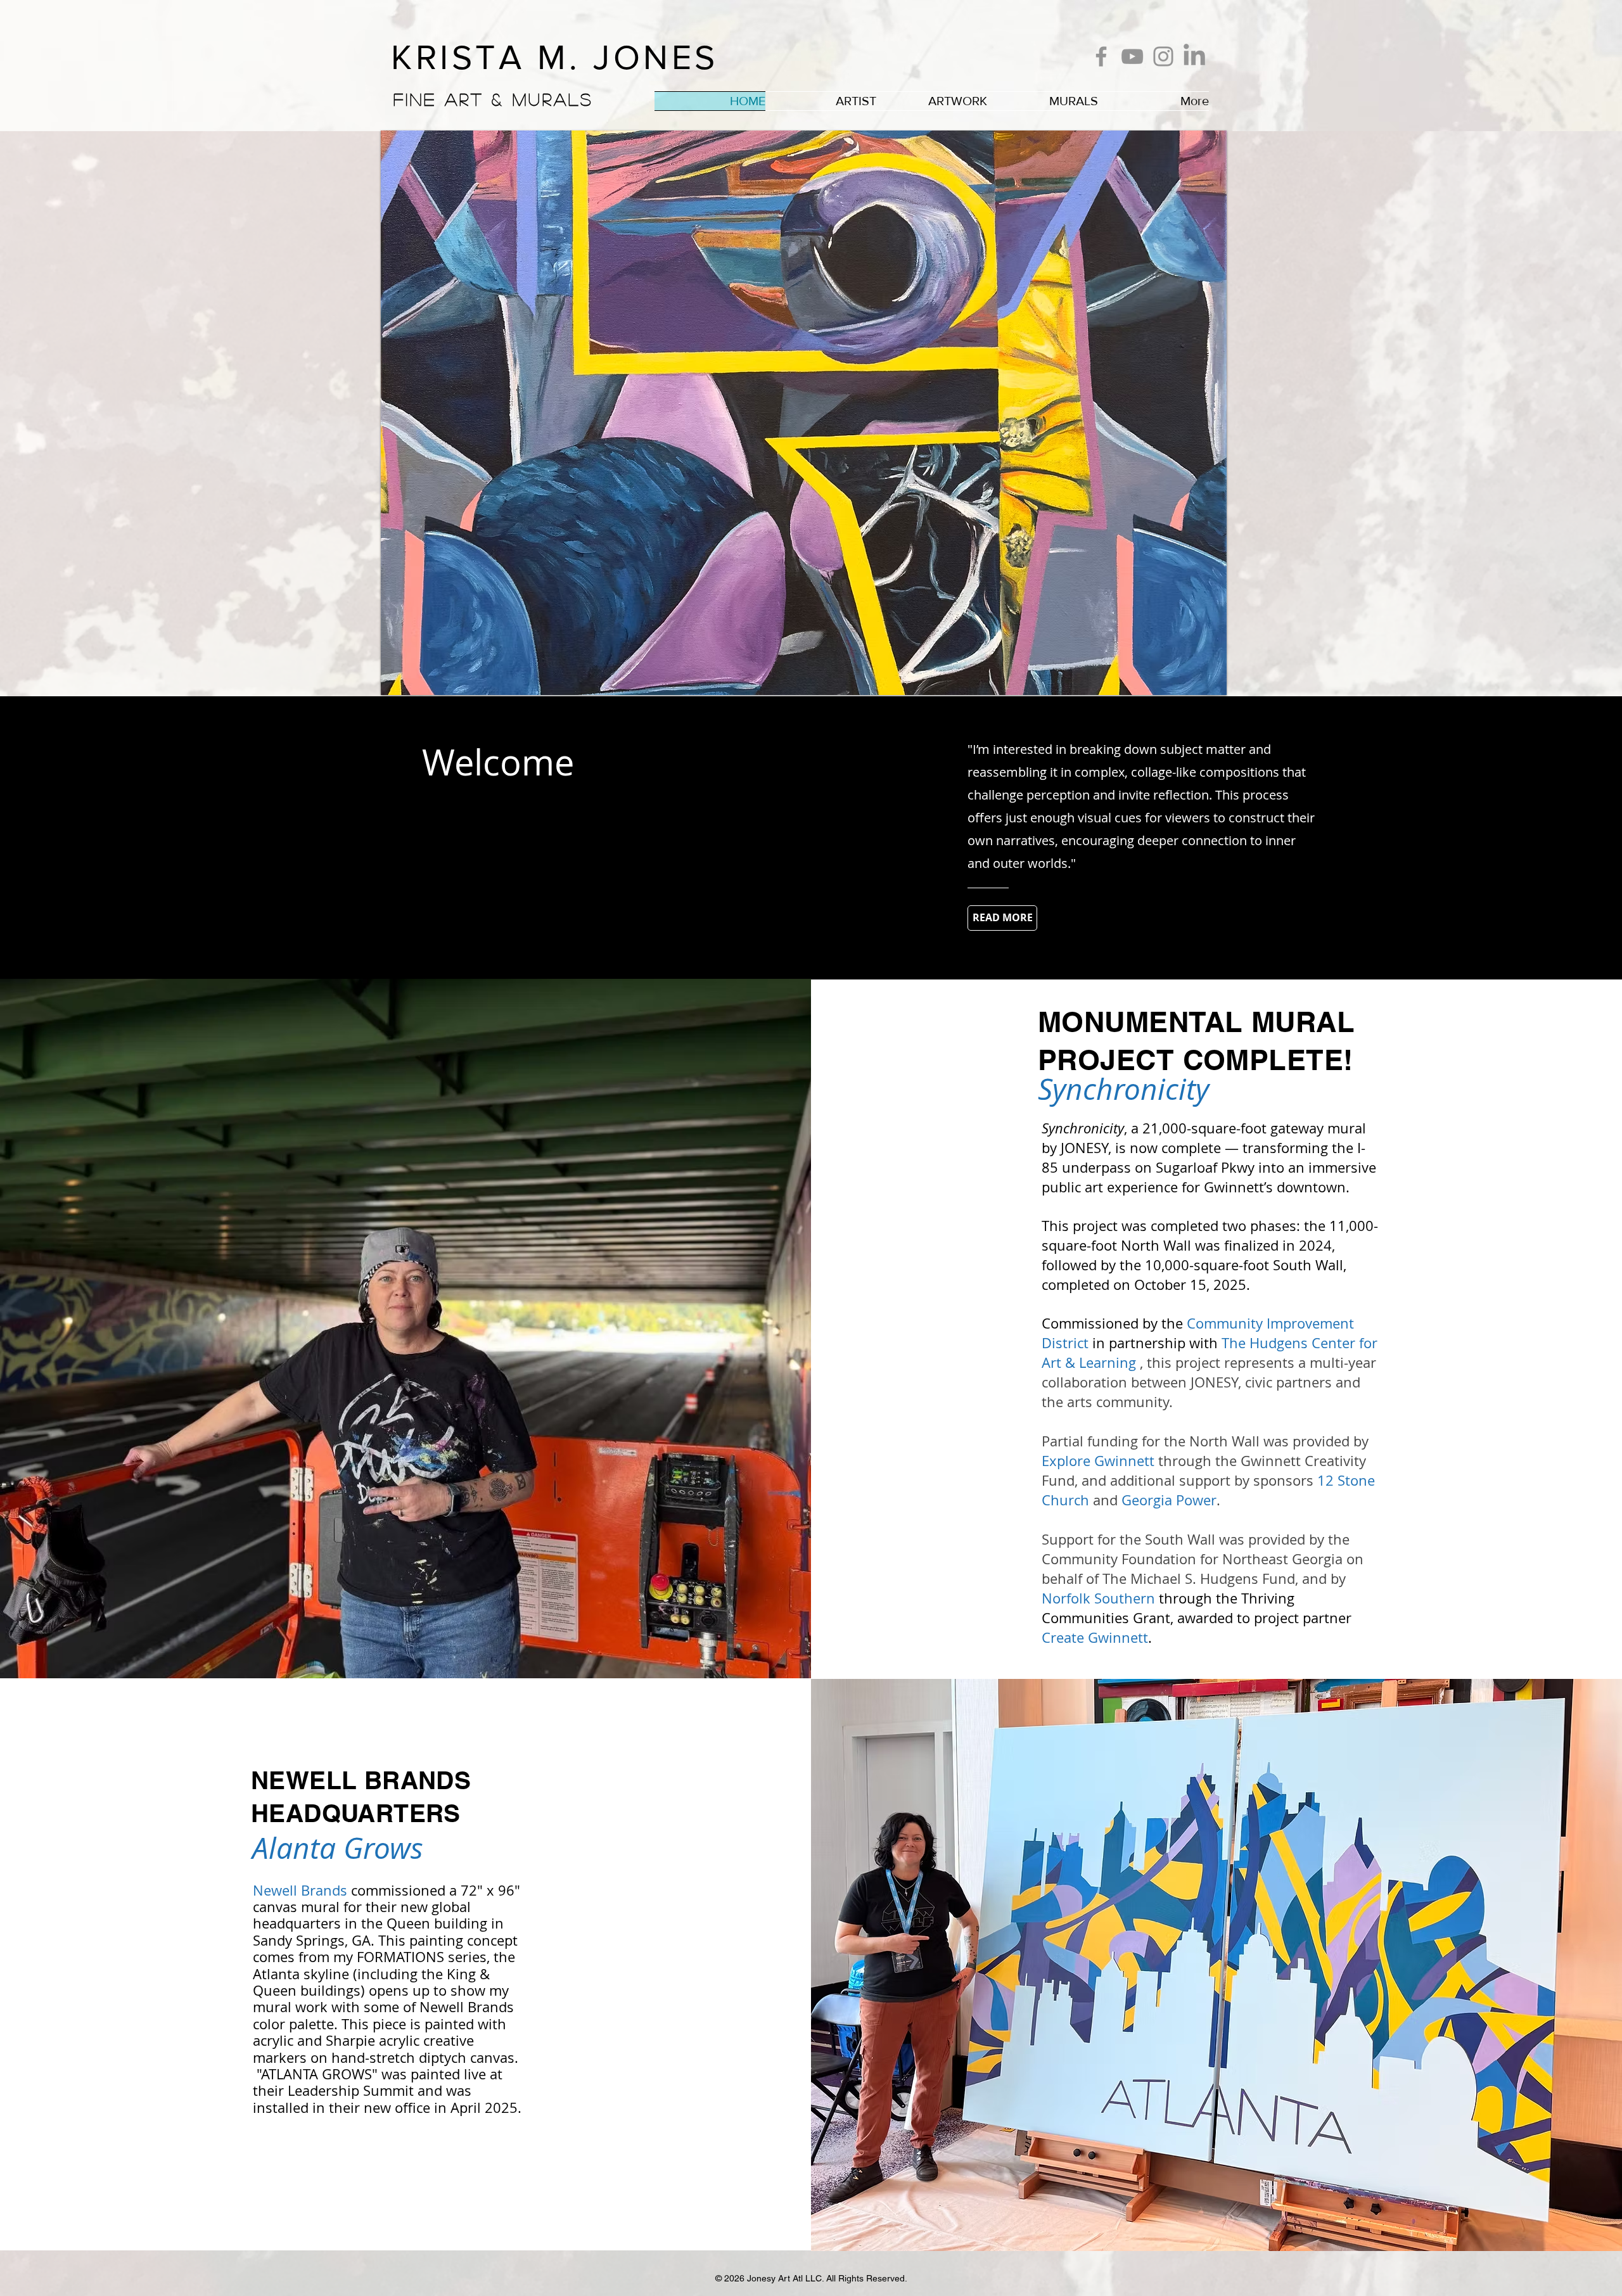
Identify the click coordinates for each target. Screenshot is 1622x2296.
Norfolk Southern (1100, 1598)
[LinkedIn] (1194, 56)
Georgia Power (1169, 1500)
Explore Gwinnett (1098, 1461)
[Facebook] (1101, 56)
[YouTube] (1132, 56)
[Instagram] (1163, 56)
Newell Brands (300, 1890)
